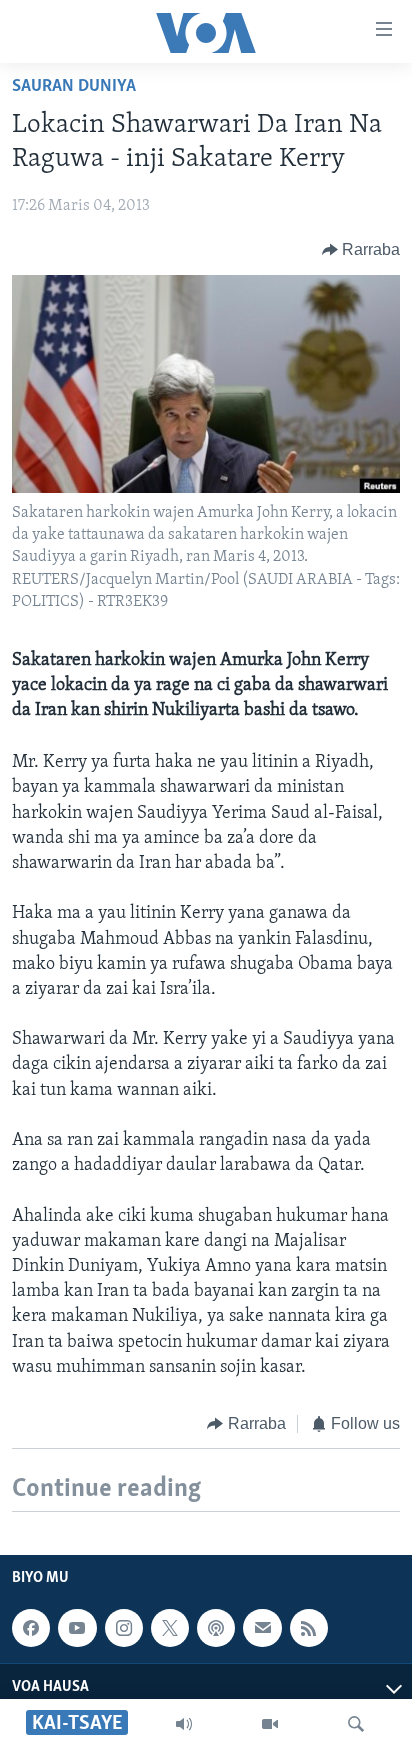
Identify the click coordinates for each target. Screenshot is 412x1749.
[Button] (361, 250)
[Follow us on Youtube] (77, 1628)
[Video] (270, 1724)
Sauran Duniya (74, 87)
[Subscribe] (262, 1628)
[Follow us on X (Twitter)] (170, 1628)
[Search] (356, 1724)
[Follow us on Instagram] (124, 1628)
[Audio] (184, 1724)
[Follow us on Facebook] (31, 1628)
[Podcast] (216, 1628)
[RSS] (309, 1628)
